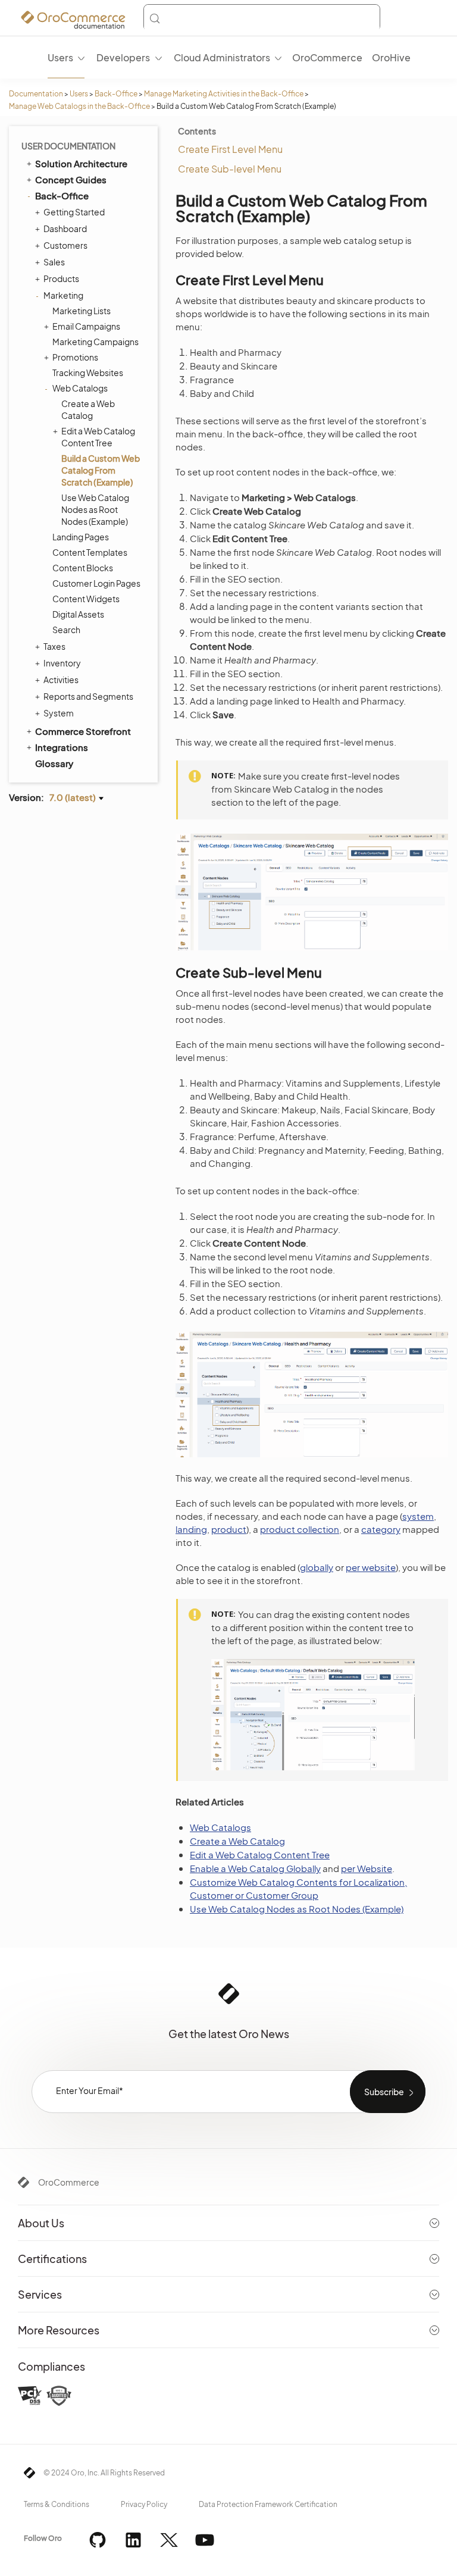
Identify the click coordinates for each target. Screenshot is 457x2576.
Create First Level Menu (230, 149)
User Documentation (68, 146)
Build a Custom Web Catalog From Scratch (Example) (101, 470)
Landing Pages (81, 537)
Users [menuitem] (60, 57)
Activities (61, 680)
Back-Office (116, 94)
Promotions (75, 357)
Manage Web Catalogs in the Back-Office (79, 106)
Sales (54, 262)
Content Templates (90, 552)
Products (61, 278)
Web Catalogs (80, 388)
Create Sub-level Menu (230, 169)
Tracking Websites (88, 373)
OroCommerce (69, 2182)
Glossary (54, 763)
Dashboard (65, 229)
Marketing (63, 295)
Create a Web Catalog (88, 409)
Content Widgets (86, 599)
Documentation (36, 94)
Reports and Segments (88, 696)
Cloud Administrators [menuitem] (222, 57)
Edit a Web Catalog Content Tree (98, 437)
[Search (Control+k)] (262, 18)
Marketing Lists (82, 311)
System (59, 713)
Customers (65, 245)
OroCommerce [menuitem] (327, 57)
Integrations (62, 747)
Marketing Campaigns (96, 342)
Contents (197, 131)
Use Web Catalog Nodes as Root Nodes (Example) (95, 509)
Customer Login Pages (96, 583)
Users (79, 94)
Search (66, 630)
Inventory (62, 663)
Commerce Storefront (83, 731)
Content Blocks (83, 568)
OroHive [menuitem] (391, 57)
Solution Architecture (81, 163)
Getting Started (74, 212)
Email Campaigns (86, 326)
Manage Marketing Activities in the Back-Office (224, 94)
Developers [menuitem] (123, 57)
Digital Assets (78, 614)
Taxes (54, 646)
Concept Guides (71, 179)
